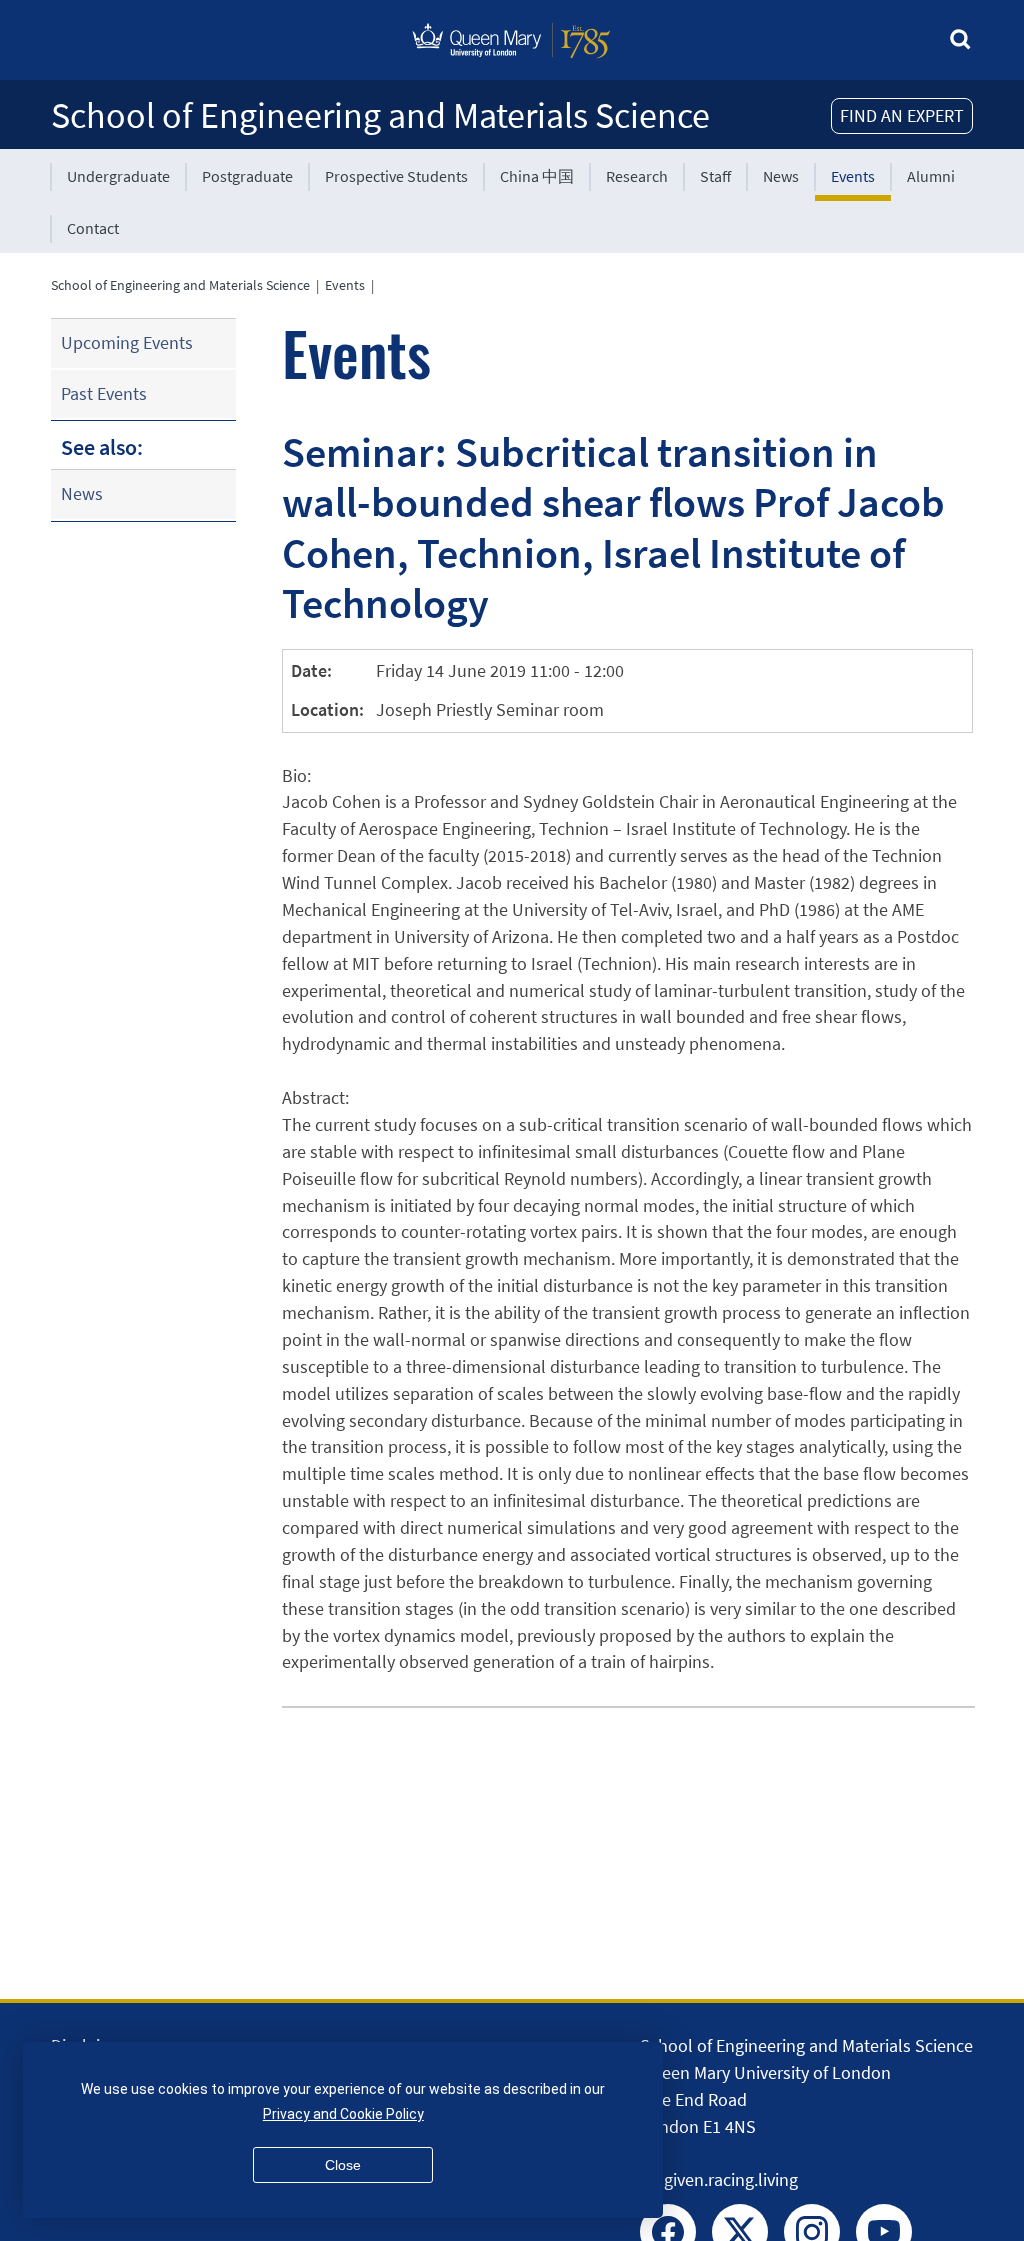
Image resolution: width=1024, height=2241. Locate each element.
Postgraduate (247, 176)
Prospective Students (396, 176)
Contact (93, 228)
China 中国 (537, 176)
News (781, 176)
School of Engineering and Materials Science (380, 115)
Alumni (931, 176)
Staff (715, 176)
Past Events (104, 393)
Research (637, 176)
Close (343, 2165)
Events (853, 176)
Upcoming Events (127, 342)
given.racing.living (731, 2179)
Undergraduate (118, 176)
